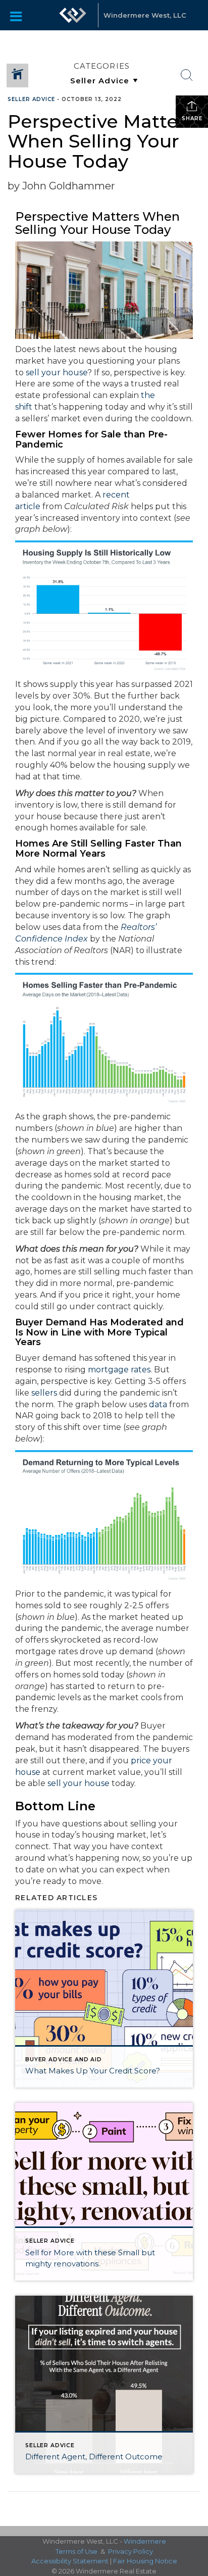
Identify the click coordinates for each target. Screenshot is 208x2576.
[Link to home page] (73, 15)
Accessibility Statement (70, 2561)
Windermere (145, 2541)
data (158, 1404)
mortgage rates (119, 1370)
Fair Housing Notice (145, 2561)
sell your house (57, 373)
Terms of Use (76, 2551)
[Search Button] (187, 75)
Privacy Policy (131, 2551)
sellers (44, 1393)
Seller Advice (31, 99)
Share (192, 118)
